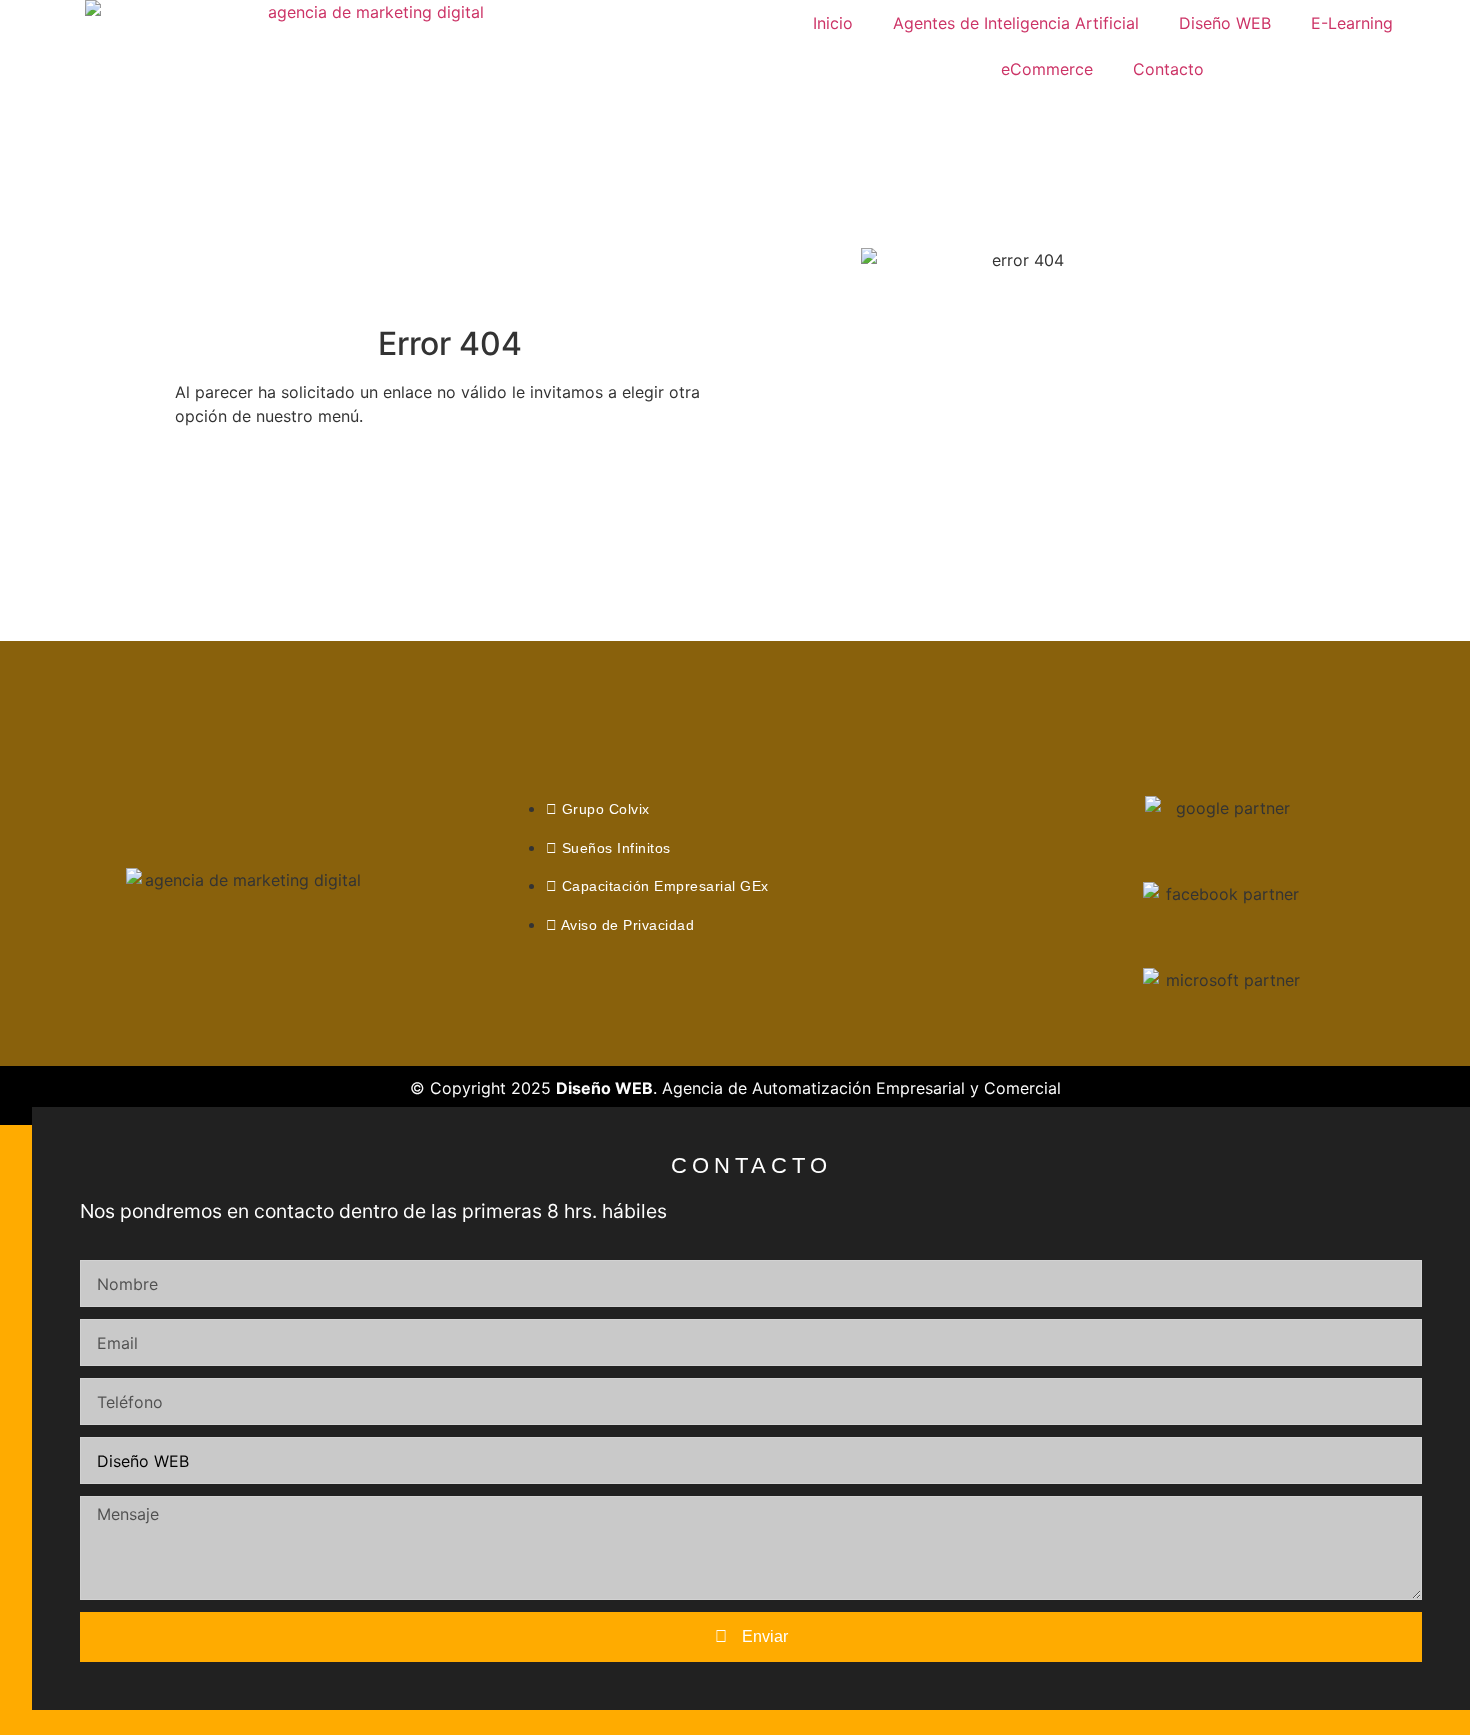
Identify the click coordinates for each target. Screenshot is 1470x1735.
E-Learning (1352, 23)
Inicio (833, 23)
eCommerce (1047, 69)
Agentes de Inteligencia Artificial (1016, 23)
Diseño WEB (1225, 23)
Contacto (1168, 69)
